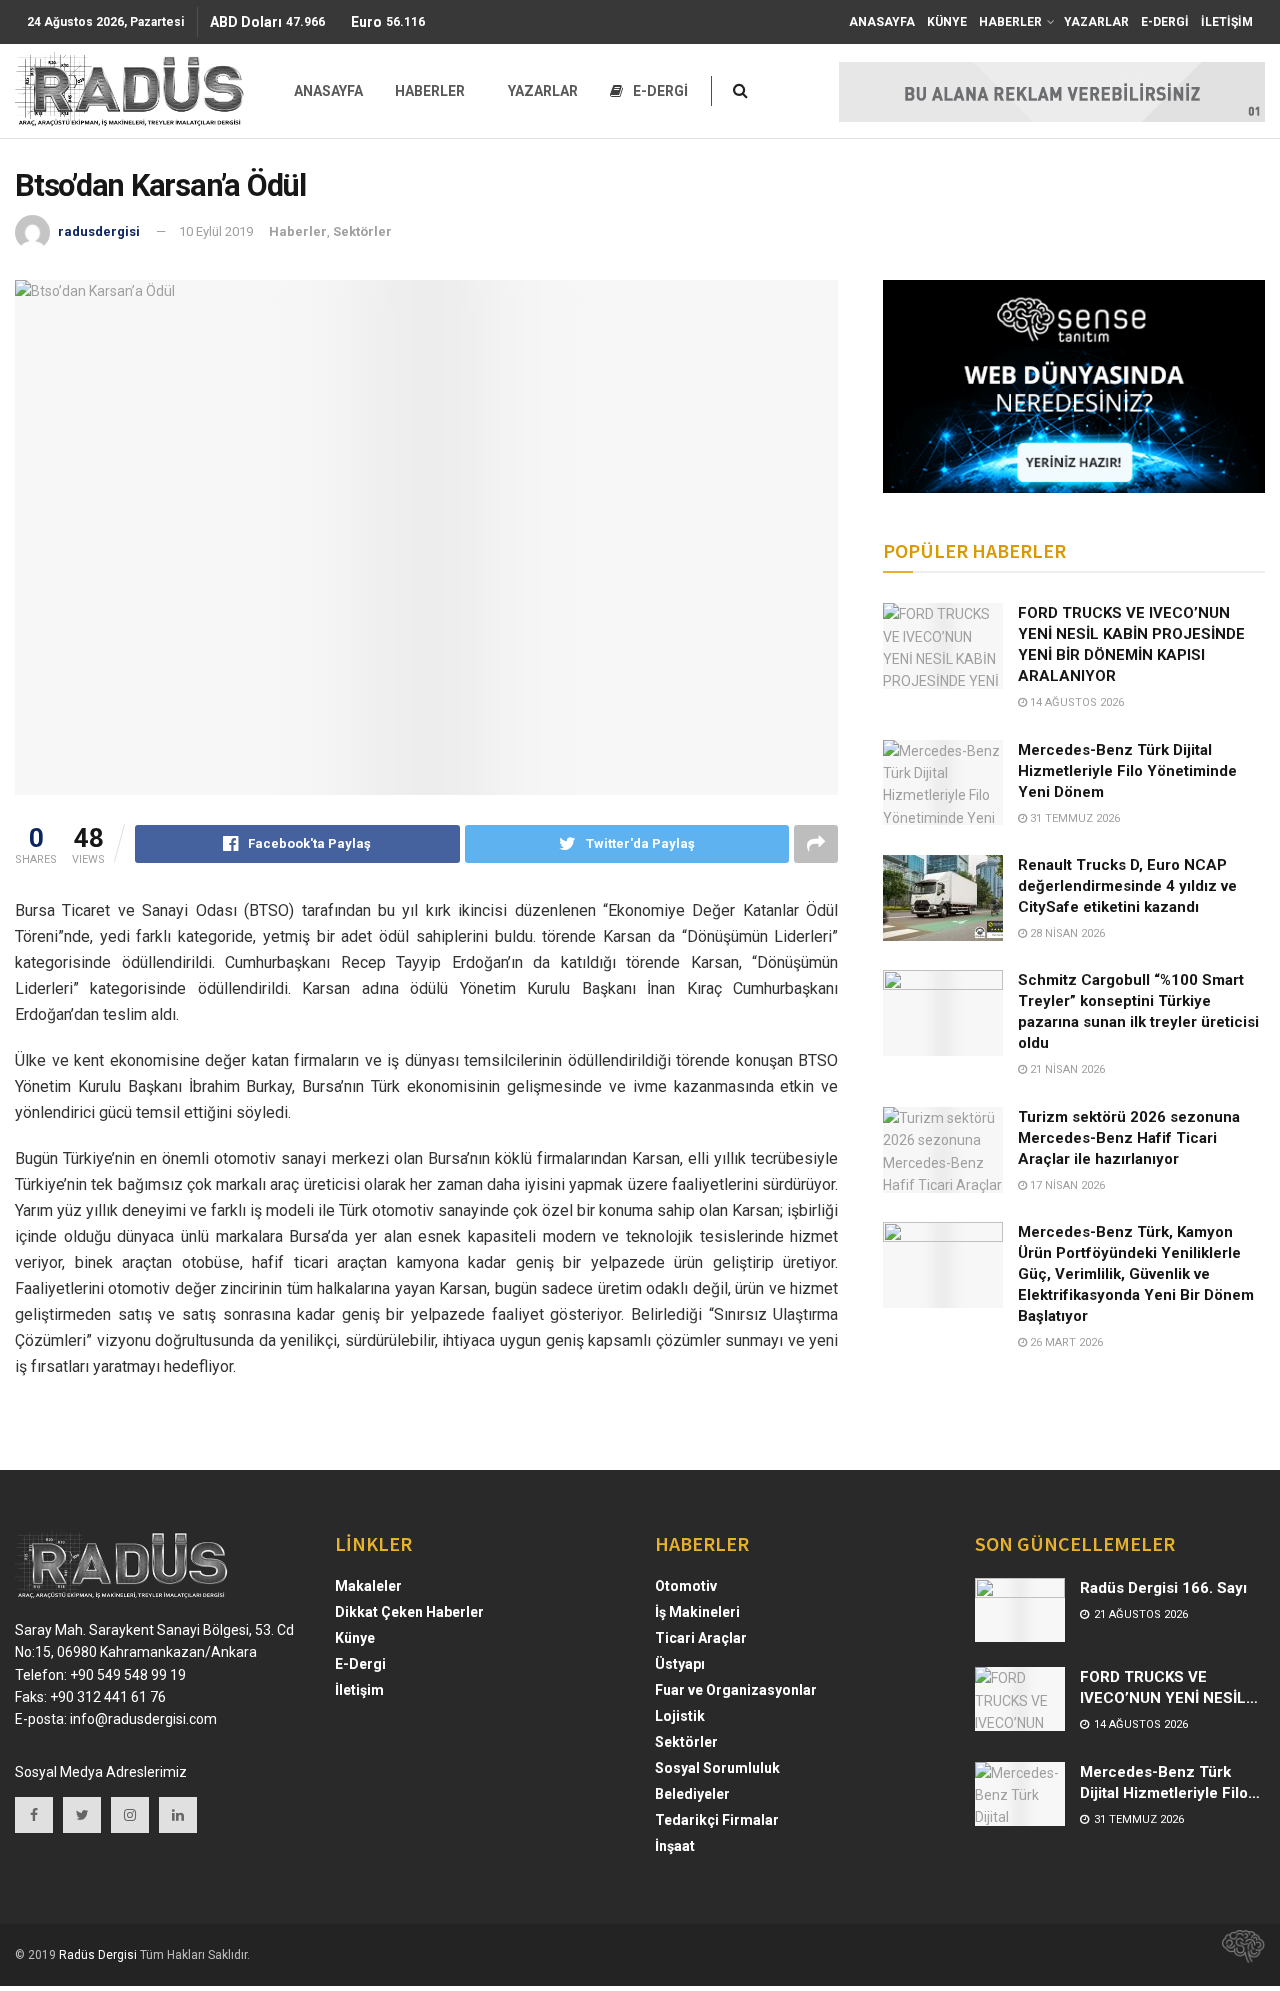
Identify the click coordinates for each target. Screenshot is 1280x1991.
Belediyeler (692, 1794)
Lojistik (680, 1716)
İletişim (359, 1690)
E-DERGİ (1165, 22)
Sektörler (362, 231)
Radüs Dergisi (98, 1955)
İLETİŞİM (1227, 22)
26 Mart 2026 (1065, 1342)
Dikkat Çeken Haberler (409, 1612)
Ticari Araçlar (701, 1638)
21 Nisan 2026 (1066, 1069)
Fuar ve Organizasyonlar (736, 1690)
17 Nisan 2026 (1066, 1185)
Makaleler (368, 1586)
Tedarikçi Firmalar (717, 1820)
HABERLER (1010, 22)
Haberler (298, 231)
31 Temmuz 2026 (1073, 818)
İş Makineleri (697, 1612)
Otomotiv (686, 1586)
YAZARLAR (1096, 22)
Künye (355, 1638)
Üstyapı (680, 1664)
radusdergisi (99, 231)
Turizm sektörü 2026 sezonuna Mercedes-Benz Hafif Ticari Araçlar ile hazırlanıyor (1129, 1138)
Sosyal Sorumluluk (717, 1768)
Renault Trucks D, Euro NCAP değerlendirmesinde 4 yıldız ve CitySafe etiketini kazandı (1127, 886)
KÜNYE (947, 22)
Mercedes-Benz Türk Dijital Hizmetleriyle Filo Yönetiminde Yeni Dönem (1127, 771)
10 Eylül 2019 (216, 231)
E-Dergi (360, 1664)
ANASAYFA (882, 22)
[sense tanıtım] (1237, 1955)
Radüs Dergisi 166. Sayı (1163, 1588)
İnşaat (675, 1846)
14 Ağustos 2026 (1075, 702)
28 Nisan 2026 (1066, 933)
